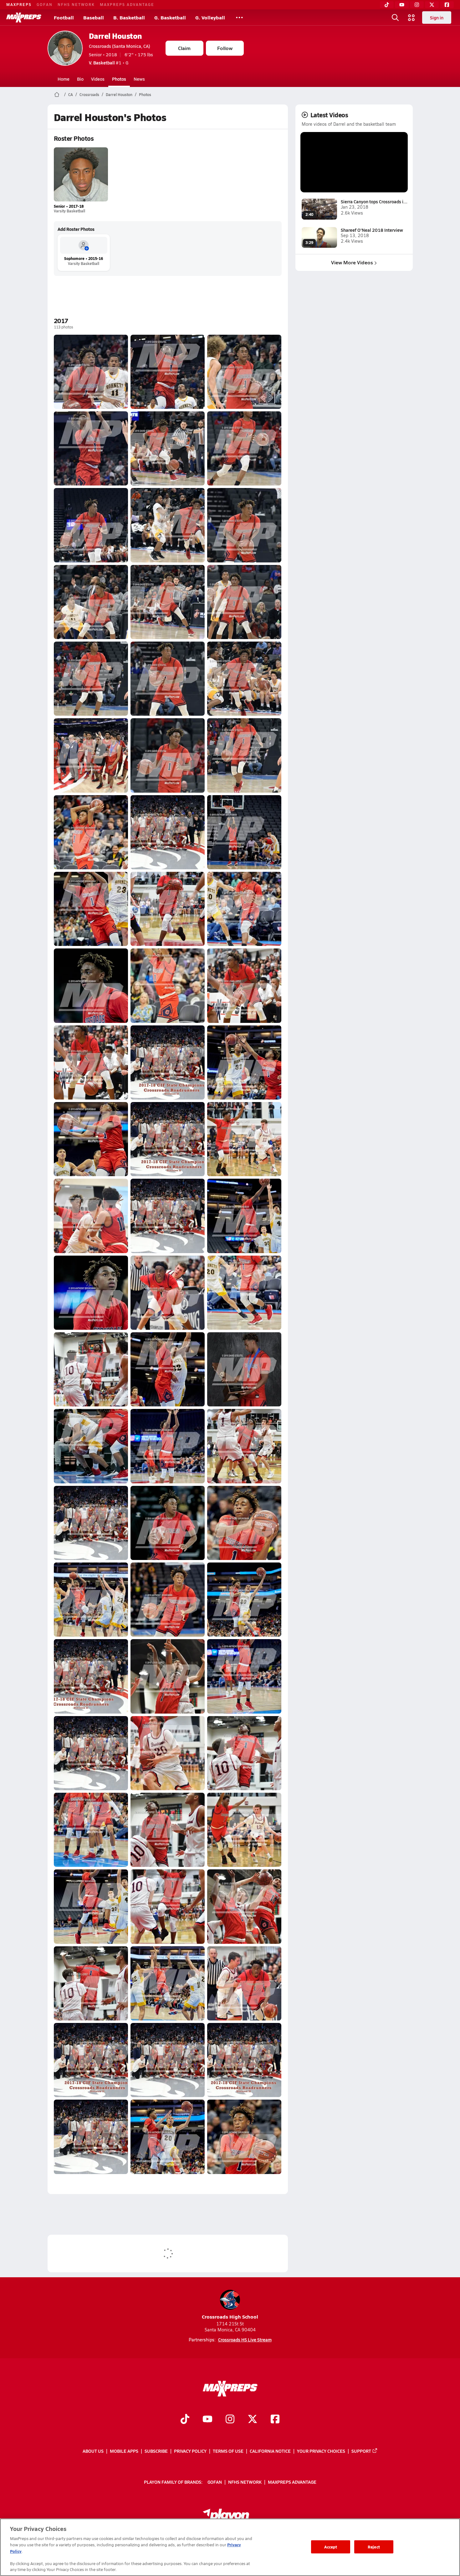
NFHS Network (76, 4)
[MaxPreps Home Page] (57, 94)
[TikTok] (387, 5)
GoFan (45, 4)
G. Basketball (170, 17)
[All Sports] (239, 18)
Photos (119, 79)
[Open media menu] (411, 18)
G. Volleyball (210, 17)
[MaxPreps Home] (24, 18)
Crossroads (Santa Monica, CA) (120, 46)
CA (71, 94)
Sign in (437, 18)
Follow (225, 48)
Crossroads (89, 94)
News (139, 79)
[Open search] (395, 18)
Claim (184, 48)
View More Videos (352, 262)
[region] (230, 2547)
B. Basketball (129, 17)
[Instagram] (417, 5)
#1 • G (109, 63)
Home (64, 79)
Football (64, 17)
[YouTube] (402, 5)
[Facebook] (447, 5)
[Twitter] (432, 5)
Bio (80, 79)
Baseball (94, 17)
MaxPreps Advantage (127, 4)
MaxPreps (19, 4)
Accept (331, 2547)
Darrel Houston (115, 36)
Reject (374, 2547)
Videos (98, 79)
